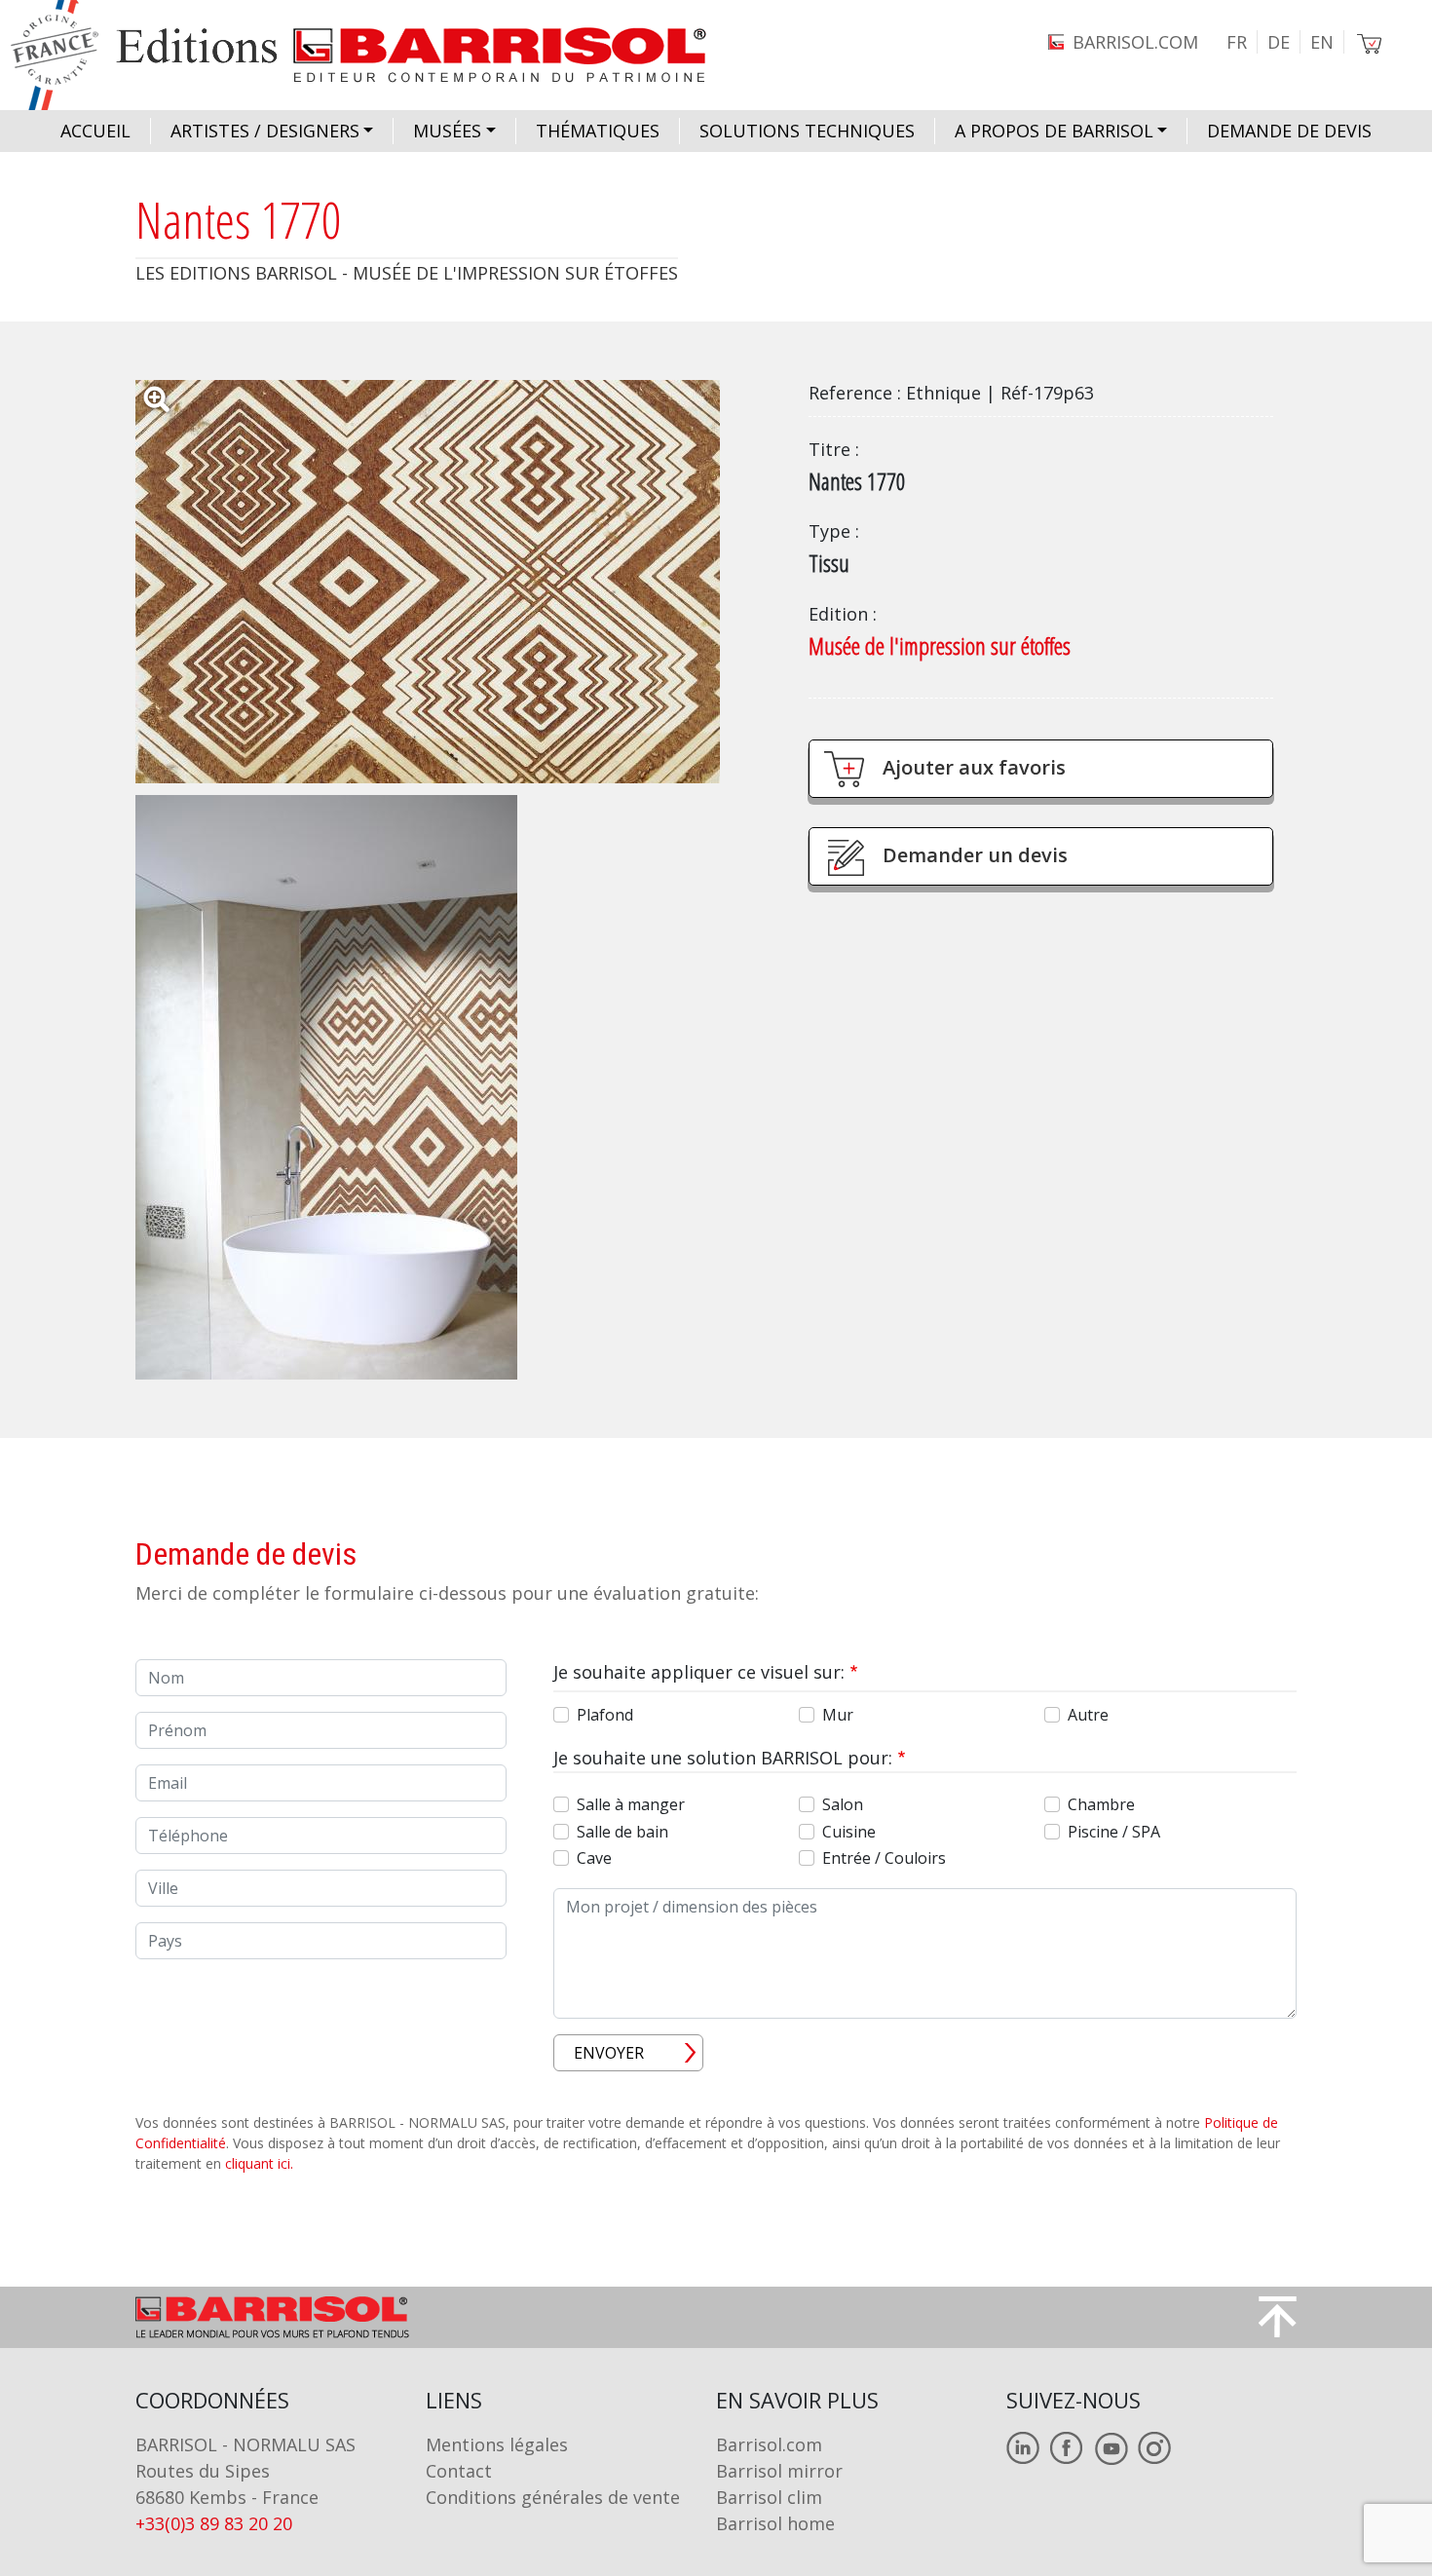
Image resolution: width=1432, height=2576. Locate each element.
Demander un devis (975, 855)
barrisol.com (1135, 42)
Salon (843, 1804)
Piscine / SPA (1114, 1832)
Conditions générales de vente (553, 2497)
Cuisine (849, 1832)
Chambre (1101, 1804)
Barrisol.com (769, 2444)
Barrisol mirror (779, 2471)
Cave (594, 1858)
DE (1279, 42)
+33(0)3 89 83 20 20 (214, 2523)
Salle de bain (622, 1832)
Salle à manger (631, 1804)
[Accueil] (377, 55)
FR (1237, 42)
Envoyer (609, 2053)
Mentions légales (497, 2444)
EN (1322, 42)
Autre (1088, 1715)
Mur (838, 1715)
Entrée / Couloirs (884, 1858)
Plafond (605, 1715)
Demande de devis (1289, 131)
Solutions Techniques (807, 131)
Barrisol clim (769, 2497)
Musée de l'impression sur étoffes (940, 645)
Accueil (95, 131)
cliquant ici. (259, 2163)
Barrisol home (775, 2523)
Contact (459, 2471)
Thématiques (598, 131)
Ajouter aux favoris (974, 767)
